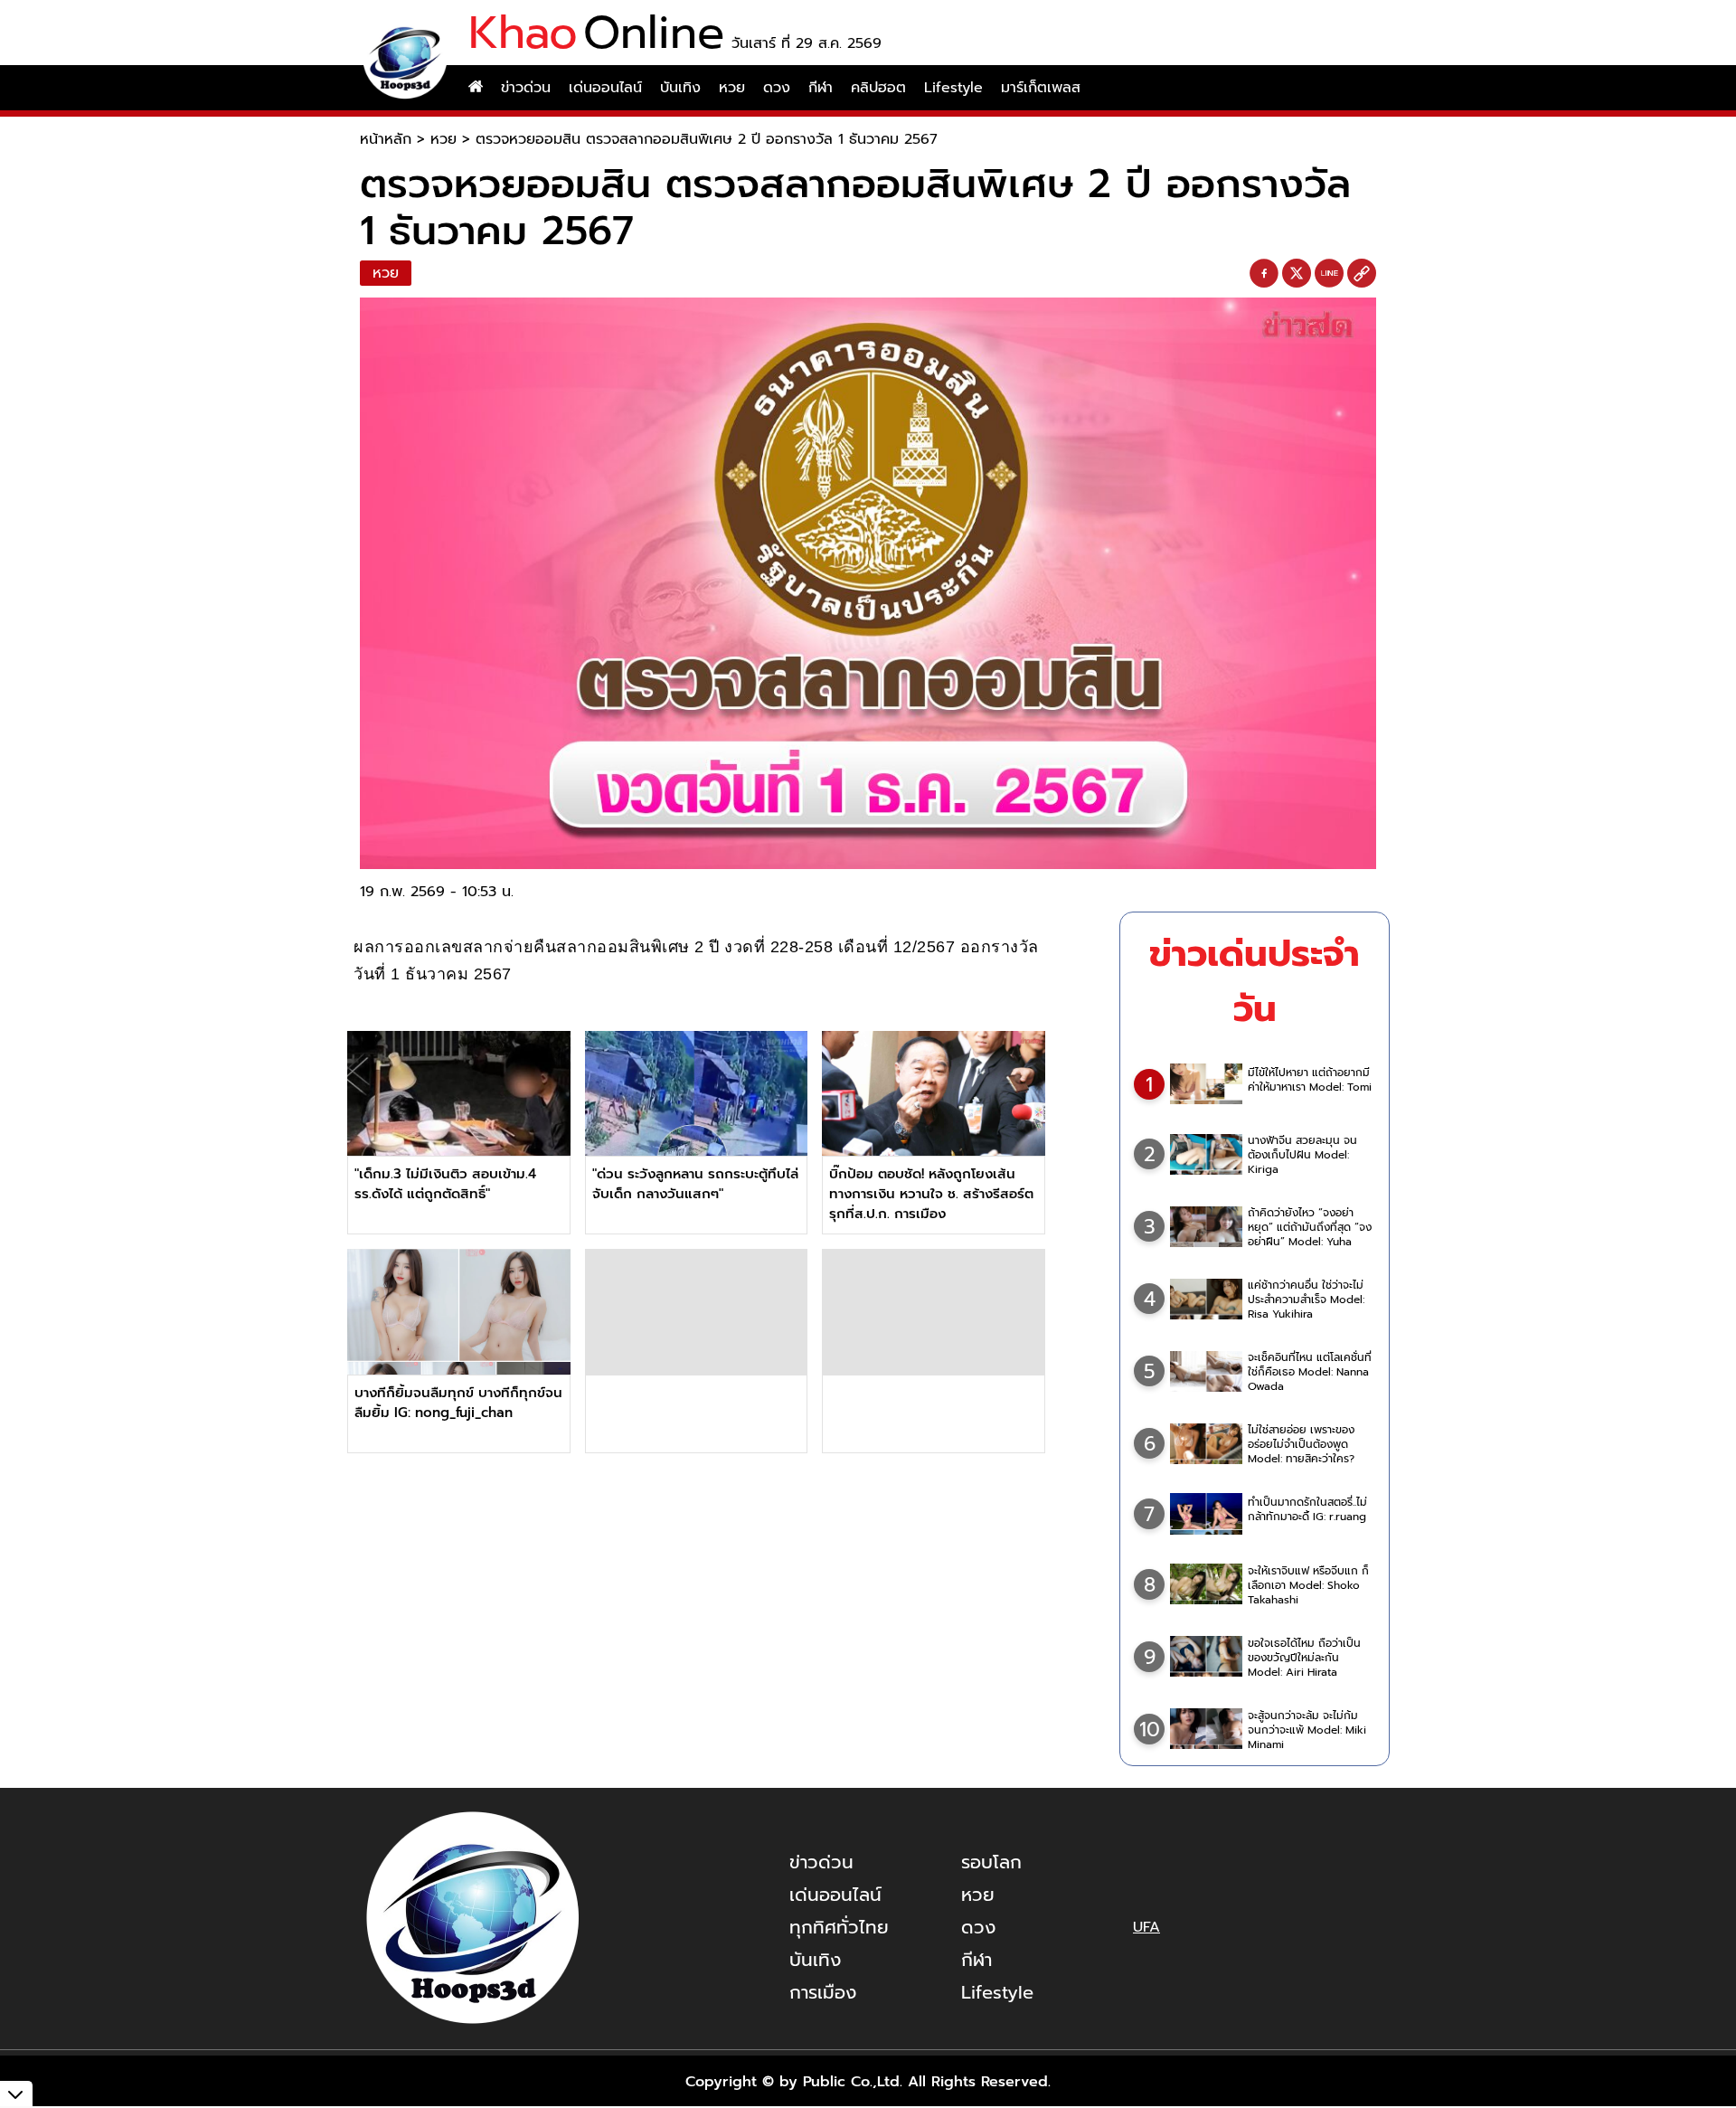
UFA (1146, 1927)
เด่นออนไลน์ (605, 88)
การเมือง (823, 1992)
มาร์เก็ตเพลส (1041, 88)
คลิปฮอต (878, 88)
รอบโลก (991, 1862)
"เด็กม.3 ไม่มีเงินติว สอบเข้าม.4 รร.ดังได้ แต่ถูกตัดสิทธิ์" (445, 1184)
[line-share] (1329, 274)
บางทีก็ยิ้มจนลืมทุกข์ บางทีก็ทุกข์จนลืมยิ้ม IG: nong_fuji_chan (458, 1403)
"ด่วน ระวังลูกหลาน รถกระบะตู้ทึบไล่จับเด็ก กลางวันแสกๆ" (695, 1184)
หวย (732, 88)
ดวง (777, 88)
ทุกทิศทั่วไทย (839, 1927)
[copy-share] (1362, 274)
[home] (476, 88)
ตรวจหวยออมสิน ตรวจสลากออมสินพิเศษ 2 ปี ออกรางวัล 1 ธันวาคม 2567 (707, 139)
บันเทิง (680, 88)
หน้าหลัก (386, 139)
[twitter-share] (1297, 273)
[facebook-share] (1264, 274)
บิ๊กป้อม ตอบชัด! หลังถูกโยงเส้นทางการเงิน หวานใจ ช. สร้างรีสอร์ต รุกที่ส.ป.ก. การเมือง (931, 1194)
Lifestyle (953, 88)
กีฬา (821, 88)
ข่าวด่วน (526, 88)
